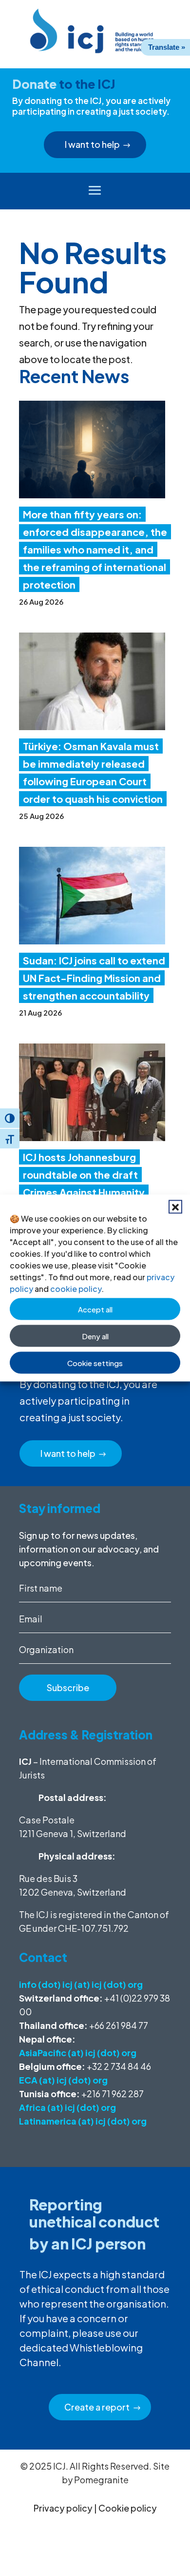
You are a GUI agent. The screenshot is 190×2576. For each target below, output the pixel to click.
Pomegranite (101, 2480)
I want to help (92, 144)
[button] (175, 1207)
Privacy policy (63, 2508)
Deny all (95, 1336)
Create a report (97, 2407)
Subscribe (68, 1687)
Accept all (95, 1309)
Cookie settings (95, 1362)
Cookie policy (128, 2508)
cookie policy (76, 1289)
